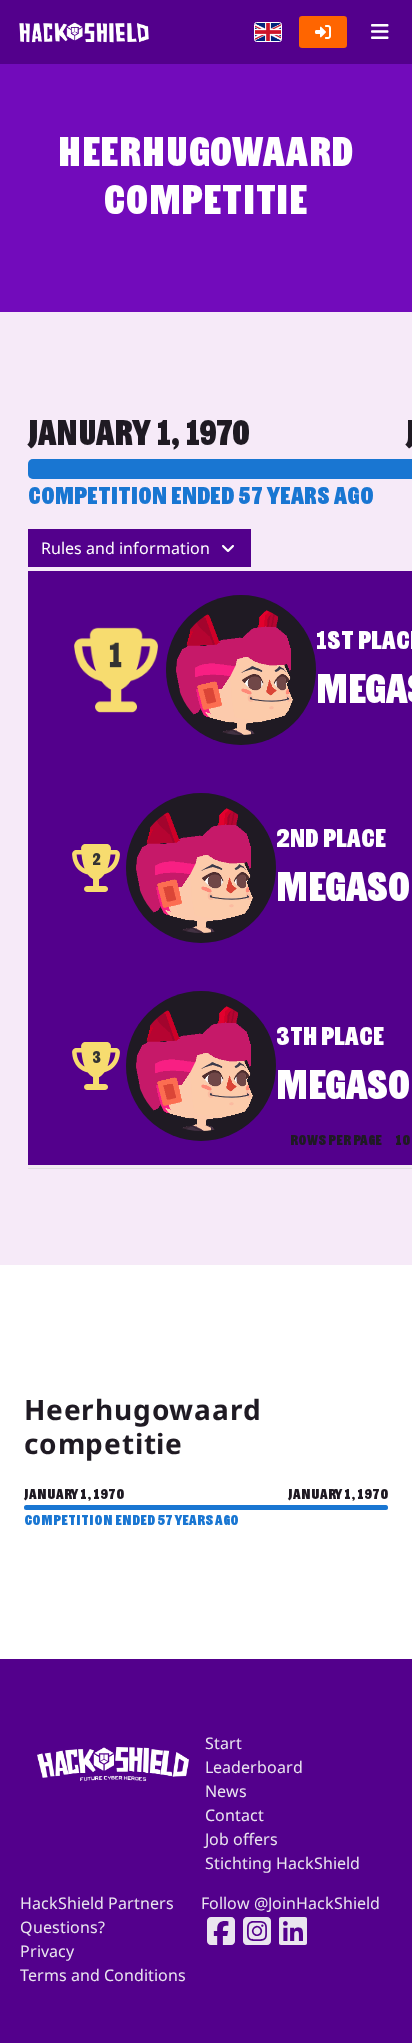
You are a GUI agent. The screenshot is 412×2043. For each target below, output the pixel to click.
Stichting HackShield (282, 1863)
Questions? (62, 1927)
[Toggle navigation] (379, 32)
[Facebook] (215, 1931)
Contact (234, 1815)
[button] (268, 32)
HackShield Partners (97, 1903)
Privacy (47, 1951)
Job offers (241, 1839)
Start (223, 1743)
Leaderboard (254, 1767)
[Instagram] (251, 1931)
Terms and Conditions (103, 1975)
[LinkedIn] (287, 1931)
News (226, 1791)
